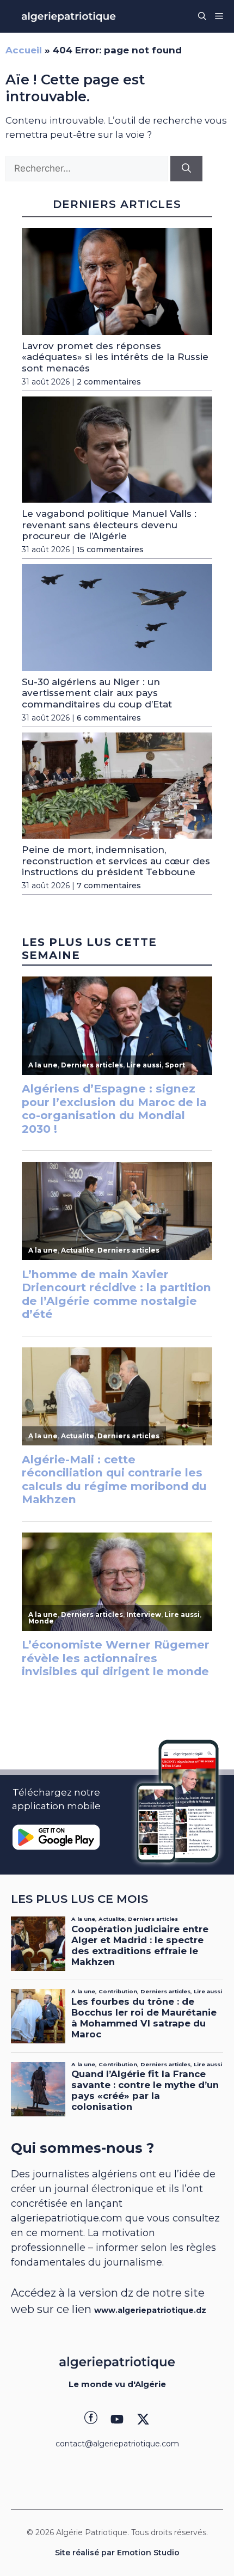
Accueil (24, 50)
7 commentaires (109, 886)
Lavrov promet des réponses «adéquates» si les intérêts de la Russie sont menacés (115, 357)
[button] (202, 16)
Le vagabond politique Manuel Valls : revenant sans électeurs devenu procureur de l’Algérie (109, 525)
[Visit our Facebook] (91, 2419)
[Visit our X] (143, 2419)
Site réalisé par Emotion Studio (117, 2553)
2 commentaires (109, 382)
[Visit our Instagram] (117, 2419)
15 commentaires (110, 550)
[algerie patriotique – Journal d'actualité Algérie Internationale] (69, 16)
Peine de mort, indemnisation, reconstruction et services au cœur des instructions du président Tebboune (116, 861)
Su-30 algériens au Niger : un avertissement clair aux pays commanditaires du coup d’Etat (97, 693)
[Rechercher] (186, 169)
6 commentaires (109, 718)
